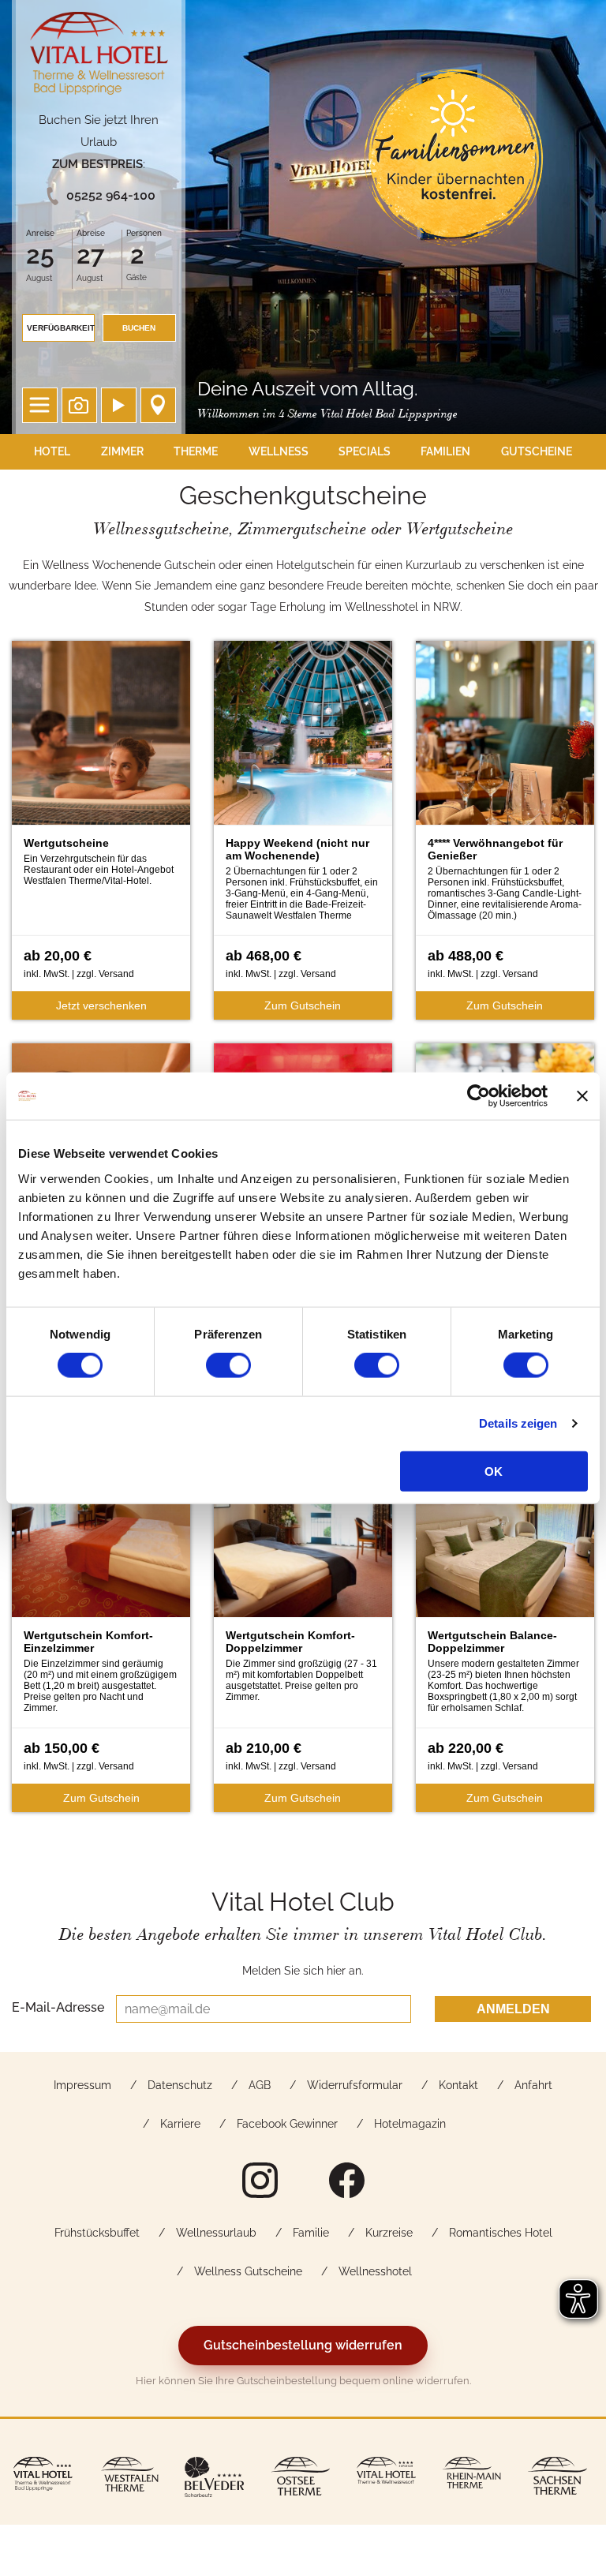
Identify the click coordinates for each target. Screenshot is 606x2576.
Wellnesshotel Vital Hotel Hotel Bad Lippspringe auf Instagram (260, 2180)
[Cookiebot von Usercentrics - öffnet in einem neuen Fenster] (479, 1096)
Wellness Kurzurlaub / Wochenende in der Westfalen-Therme (129, 2479)
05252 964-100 (111, 195)
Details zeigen (518, 1423)
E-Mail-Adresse (58, 2007)
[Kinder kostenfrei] (454, 158)
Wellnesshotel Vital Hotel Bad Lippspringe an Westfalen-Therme (43, 2479)
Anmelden (513, 2009)
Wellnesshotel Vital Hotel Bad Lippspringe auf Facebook (346, 2180)
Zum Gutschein (303, 1005)
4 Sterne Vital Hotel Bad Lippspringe (99, 57)
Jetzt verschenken (101, 1005)
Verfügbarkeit (61, 328)
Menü (40, 405)
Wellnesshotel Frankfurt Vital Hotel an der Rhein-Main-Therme (386, 2479)
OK (494, 1471)
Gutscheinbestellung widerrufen (303, 2345)
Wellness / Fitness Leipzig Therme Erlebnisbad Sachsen (557, 2479)
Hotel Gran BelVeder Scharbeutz (214, 2479)
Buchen (139, 328)
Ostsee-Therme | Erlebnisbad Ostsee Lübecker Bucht (300, 2479)
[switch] (228, 1365)
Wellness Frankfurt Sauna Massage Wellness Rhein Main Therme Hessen (472, 2479)
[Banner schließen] (582, 1096)
